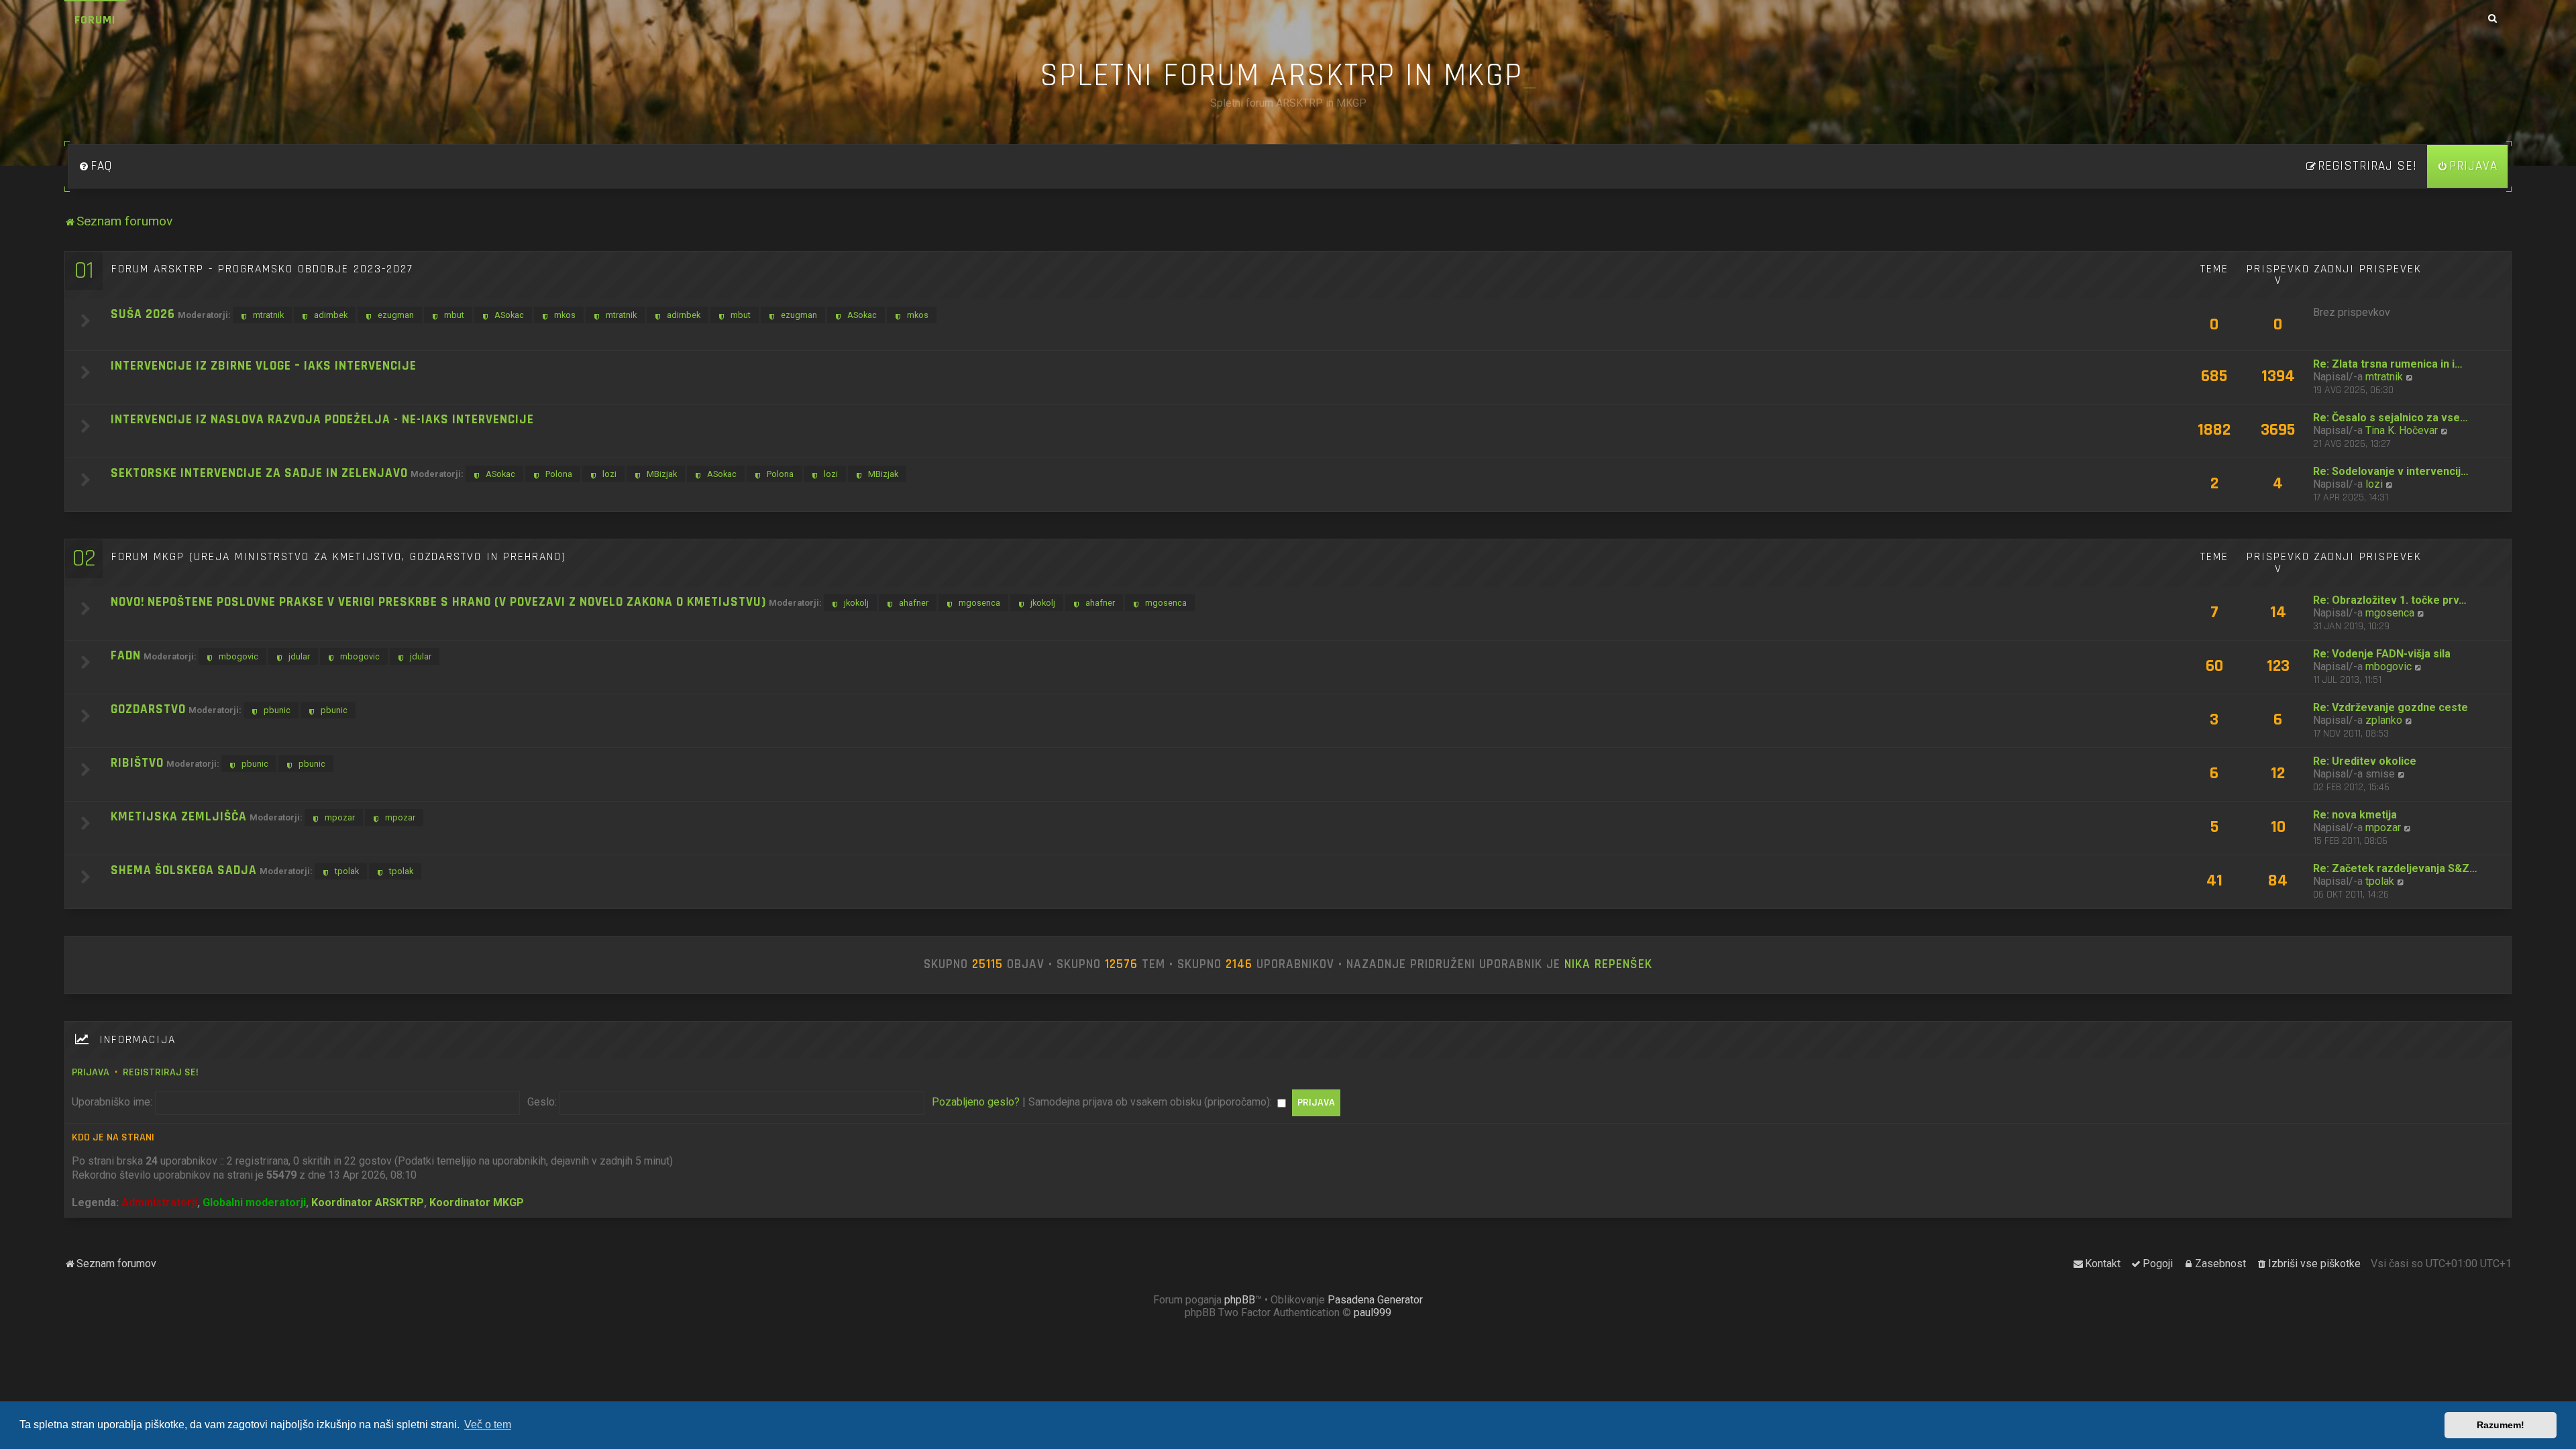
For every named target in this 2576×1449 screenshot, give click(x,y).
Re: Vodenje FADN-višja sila (2382, 654)
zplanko (2384, 720)
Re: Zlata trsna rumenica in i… (2388, 364)
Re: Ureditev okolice (2365, 761)
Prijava (91, 1072)
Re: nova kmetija (2355, 815)
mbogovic (238, 656)
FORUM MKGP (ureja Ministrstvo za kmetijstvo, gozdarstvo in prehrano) (339, 557)
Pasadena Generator (1375, 1300)
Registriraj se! (161, 1072)
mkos (565, 315)
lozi (609, 474)
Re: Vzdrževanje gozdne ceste (2391, 707)
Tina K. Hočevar (2402, 430)
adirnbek (331, 315)
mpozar (340, 817)
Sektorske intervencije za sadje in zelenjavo (259, 473)
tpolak (347, 871)
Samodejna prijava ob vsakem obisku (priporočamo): (1151, 1102)
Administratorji (159, 1202)
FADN (126, 656)
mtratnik (268, 315)
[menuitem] (95, 166)
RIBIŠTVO (137, 763)
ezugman (396, 315)
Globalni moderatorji (254, 1202)
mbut (454, 315)
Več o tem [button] (488, 1425)
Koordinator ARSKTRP (368, 1202)
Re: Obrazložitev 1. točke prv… (2390, 600)
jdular (299, 656)
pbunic (277, 710)
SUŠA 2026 (143, 314)
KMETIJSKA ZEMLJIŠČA (179, 817)
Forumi (95, 20)
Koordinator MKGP (477, 1202)
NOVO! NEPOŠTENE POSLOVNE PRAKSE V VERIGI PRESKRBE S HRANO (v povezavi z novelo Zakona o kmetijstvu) (438, 602)
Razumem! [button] (2501, 1425)
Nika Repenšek (1608, 965)
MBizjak (662, 474)
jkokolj (856, 603)
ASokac (509, 315)
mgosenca (979, 603)
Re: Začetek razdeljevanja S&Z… (2395, 868)
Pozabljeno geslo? (976, 1102)
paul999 (1373, 1312)
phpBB (1240, 1300)
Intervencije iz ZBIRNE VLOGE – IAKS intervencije (264, 366)
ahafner (914, 603)
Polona (559, 474)
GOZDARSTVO (148, 709)
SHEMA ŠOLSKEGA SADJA (184, 870)
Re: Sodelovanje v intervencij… (2391, 471)
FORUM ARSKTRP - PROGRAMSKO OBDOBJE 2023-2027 (262, 269)
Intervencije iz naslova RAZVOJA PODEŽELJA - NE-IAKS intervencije (322, 420)
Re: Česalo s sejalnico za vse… (2391, 418)
